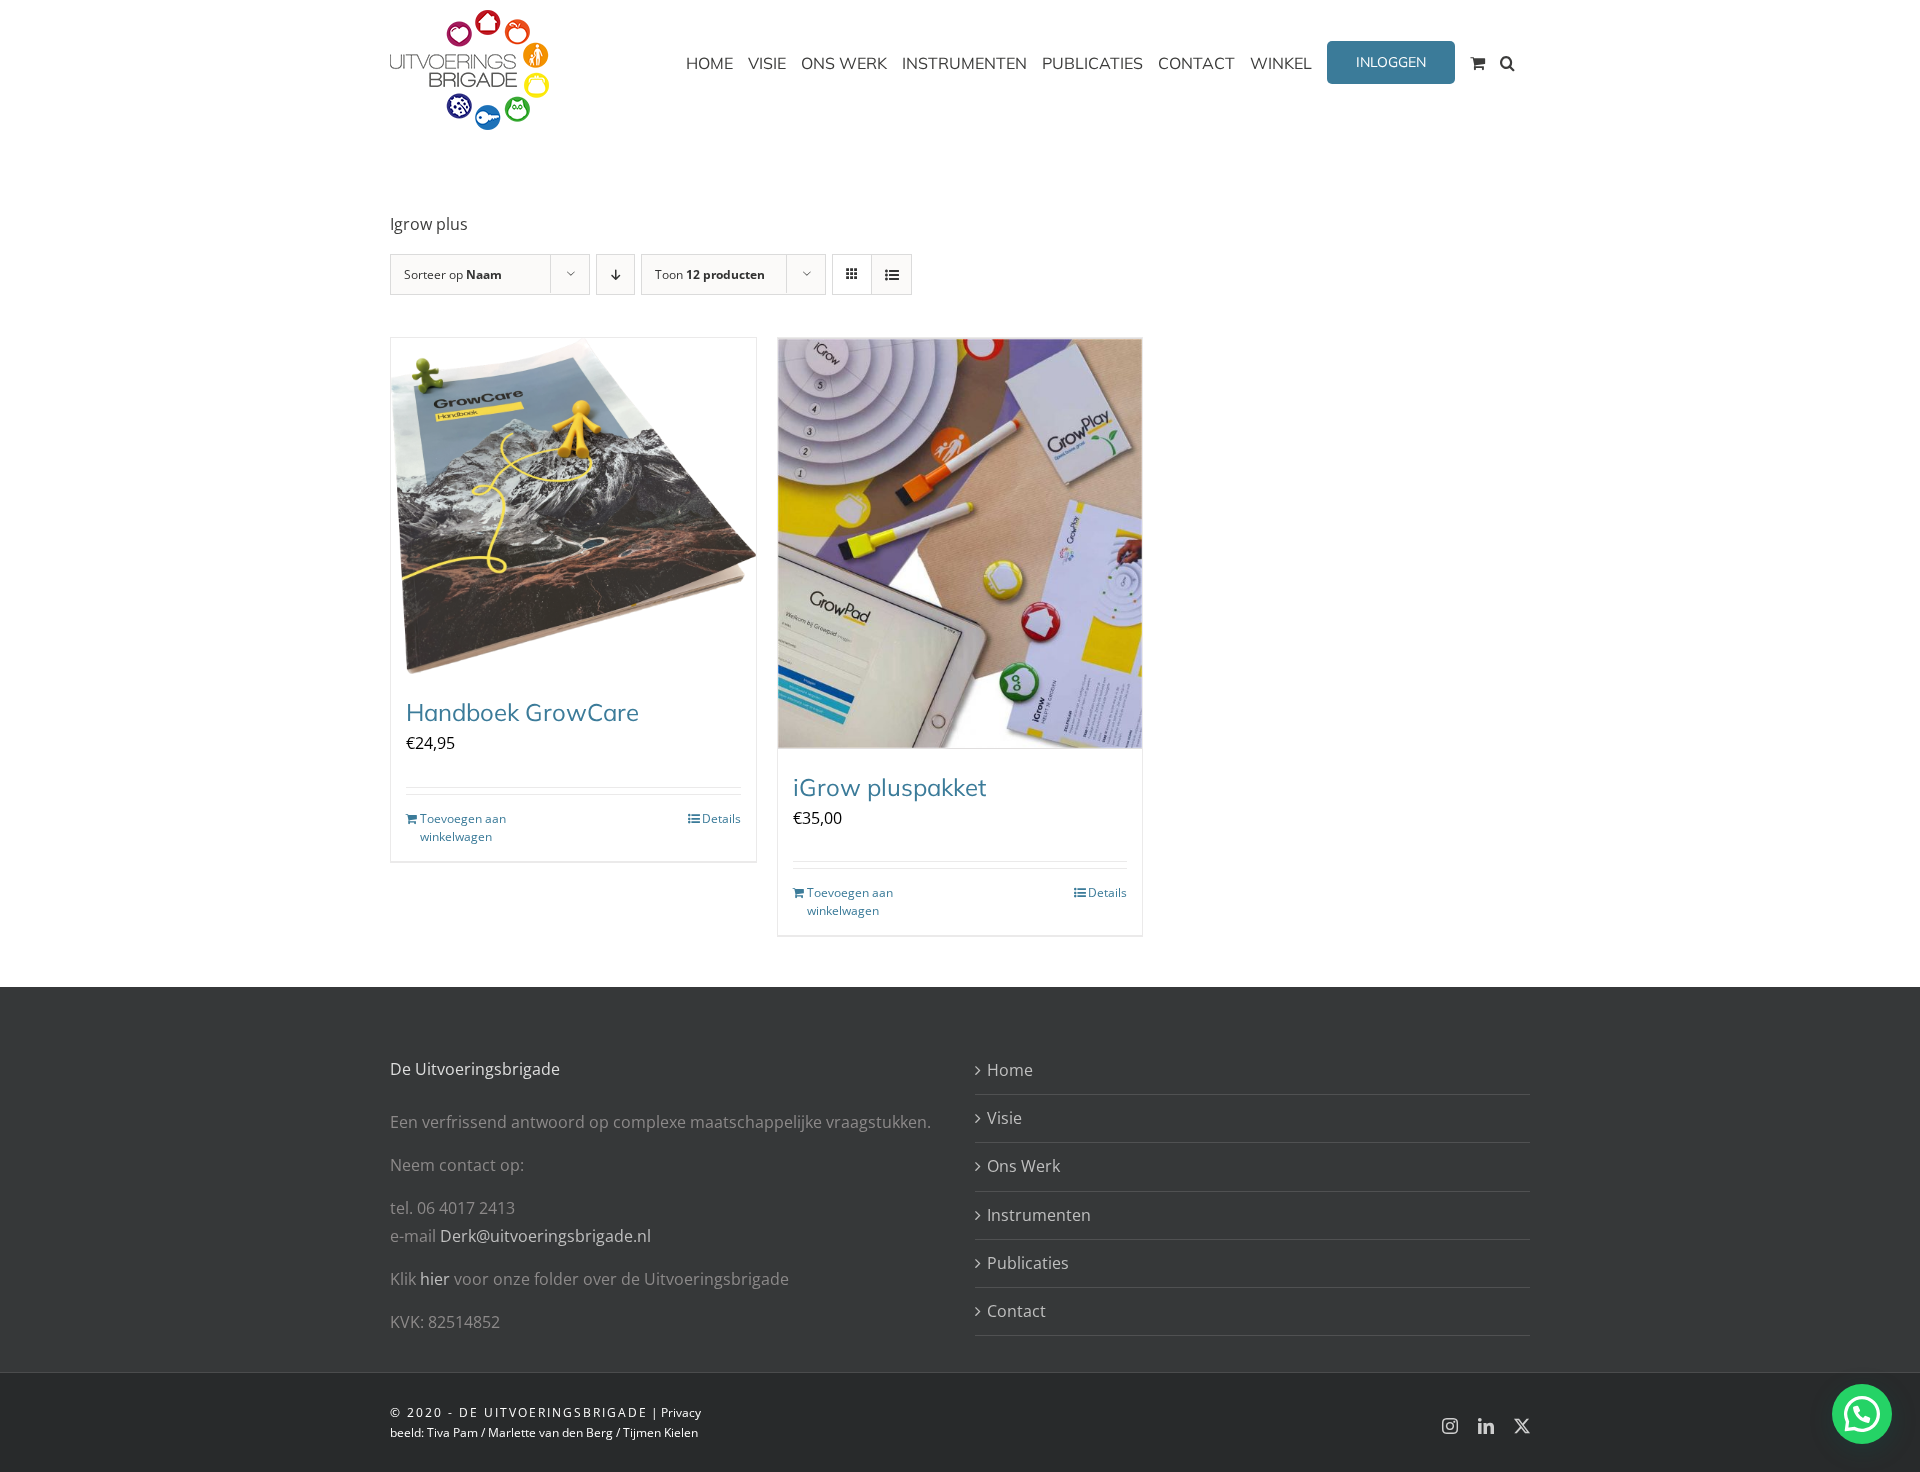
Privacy (681, 1412)
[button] (1507, 62)
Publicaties (1028, 1263)
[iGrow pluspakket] (960, 543)
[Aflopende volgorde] (615, 274)
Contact (1016, 1311)
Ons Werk (1023, 1166)
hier (437, 1279)
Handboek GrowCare (522, 712)
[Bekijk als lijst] (891, 274)
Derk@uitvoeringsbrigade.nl (545, 1236)
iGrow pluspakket (889, 787)
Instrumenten (1039, 1215)
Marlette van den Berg (550, 1432)
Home (1010, 1070)
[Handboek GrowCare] (573, 506)
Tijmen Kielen (660, 1432)
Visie (1004, 1118)
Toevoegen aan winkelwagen (463, 827)
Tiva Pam (452, 1432)
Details (721, 818)
